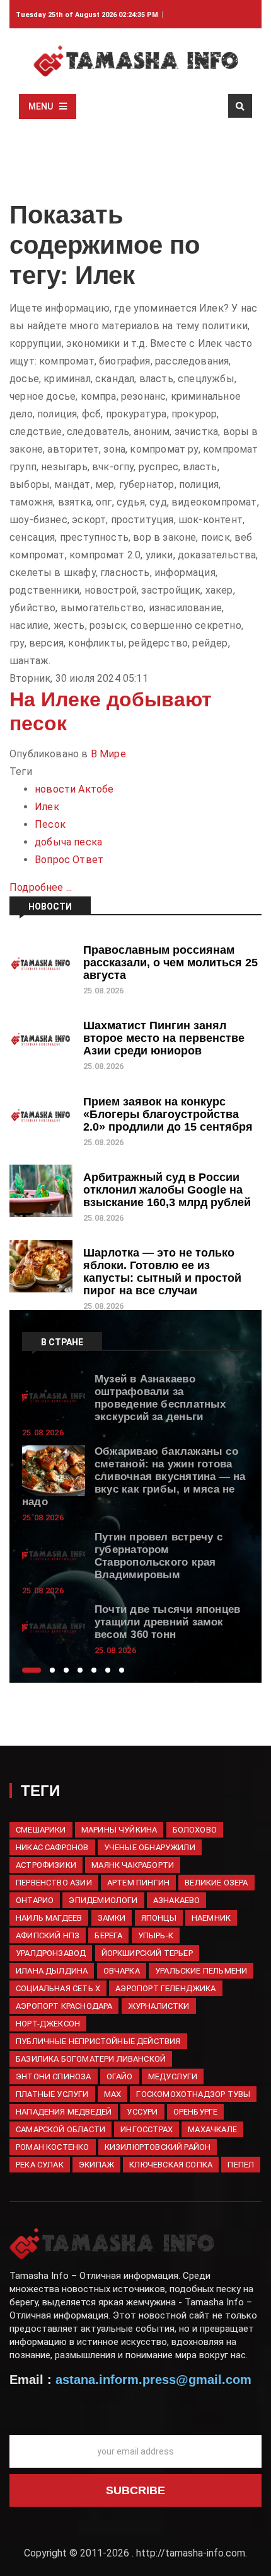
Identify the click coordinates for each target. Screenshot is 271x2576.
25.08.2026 (103, 991)
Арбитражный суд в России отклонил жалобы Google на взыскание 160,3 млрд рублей (167, 1190)
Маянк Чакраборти (133, 1865)
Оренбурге (196, 2112)
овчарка (122, 1971)
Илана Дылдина (52, 1971)
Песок (50, 824)
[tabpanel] (135, 1404)
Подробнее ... (41, 887)
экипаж (96, 2165)
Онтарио (35, 1900)
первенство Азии (54, 1883)
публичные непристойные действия (98, 2041)
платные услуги (52, 2094)
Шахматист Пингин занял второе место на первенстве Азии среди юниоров (164, 1038)
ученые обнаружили (150, 1847)
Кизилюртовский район (158, 2147)
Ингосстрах (147, 2129)
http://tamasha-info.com (191, 2553)
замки (112, 1918)
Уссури (142, 2112)
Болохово (195, 1830)
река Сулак (40, 2165)
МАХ (113, 2094)
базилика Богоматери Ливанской (91, 2059)
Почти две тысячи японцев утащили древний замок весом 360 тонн (167, 1622)
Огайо (120, 2076)
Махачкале (212, 2129)
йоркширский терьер (147, 1953)
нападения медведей (64, 2112)
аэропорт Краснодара (64, 2006)
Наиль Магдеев (49, 1918)
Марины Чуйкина (119, 1830)
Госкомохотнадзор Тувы (193, 2094)
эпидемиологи (103, 1900)
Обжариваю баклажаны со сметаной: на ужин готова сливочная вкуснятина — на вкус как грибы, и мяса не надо (134, 1477)
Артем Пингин (138, 1883)
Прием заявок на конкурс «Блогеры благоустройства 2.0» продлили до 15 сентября (168, 1114)
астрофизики (46, 1865)
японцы (159, 1918)
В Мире (108, 754)
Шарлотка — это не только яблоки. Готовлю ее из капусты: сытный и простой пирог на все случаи (162, 1272)
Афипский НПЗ (48, 1935)
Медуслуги (173, 2076)
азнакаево (177, 1900)
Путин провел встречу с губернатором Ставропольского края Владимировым (159, 1556)
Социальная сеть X (58, 1988)
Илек (47, 807)
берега (108, 1935)
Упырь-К (156, 1935)
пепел (241, 2165)
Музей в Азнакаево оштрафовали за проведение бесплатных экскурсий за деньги (160, 1398)
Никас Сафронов (52, 1847)
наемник (211, 1918)
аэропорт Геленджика (165, 1988)
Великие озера (216, 1883)
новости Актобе (74, 789)
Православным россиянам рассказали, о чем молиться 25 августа (170, 963)
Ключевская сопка (171, 2165)
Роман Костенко (53, 2147)
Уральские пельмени (201, 1971)
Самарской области (61, 2129)
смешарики (41, 1830)
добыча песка (68, 842)
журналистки (159, 2006)
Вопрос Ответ (69, 860)
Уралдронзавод (51, 1953)
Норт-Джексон (48, 2024)
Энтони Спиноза (54, 2076)
